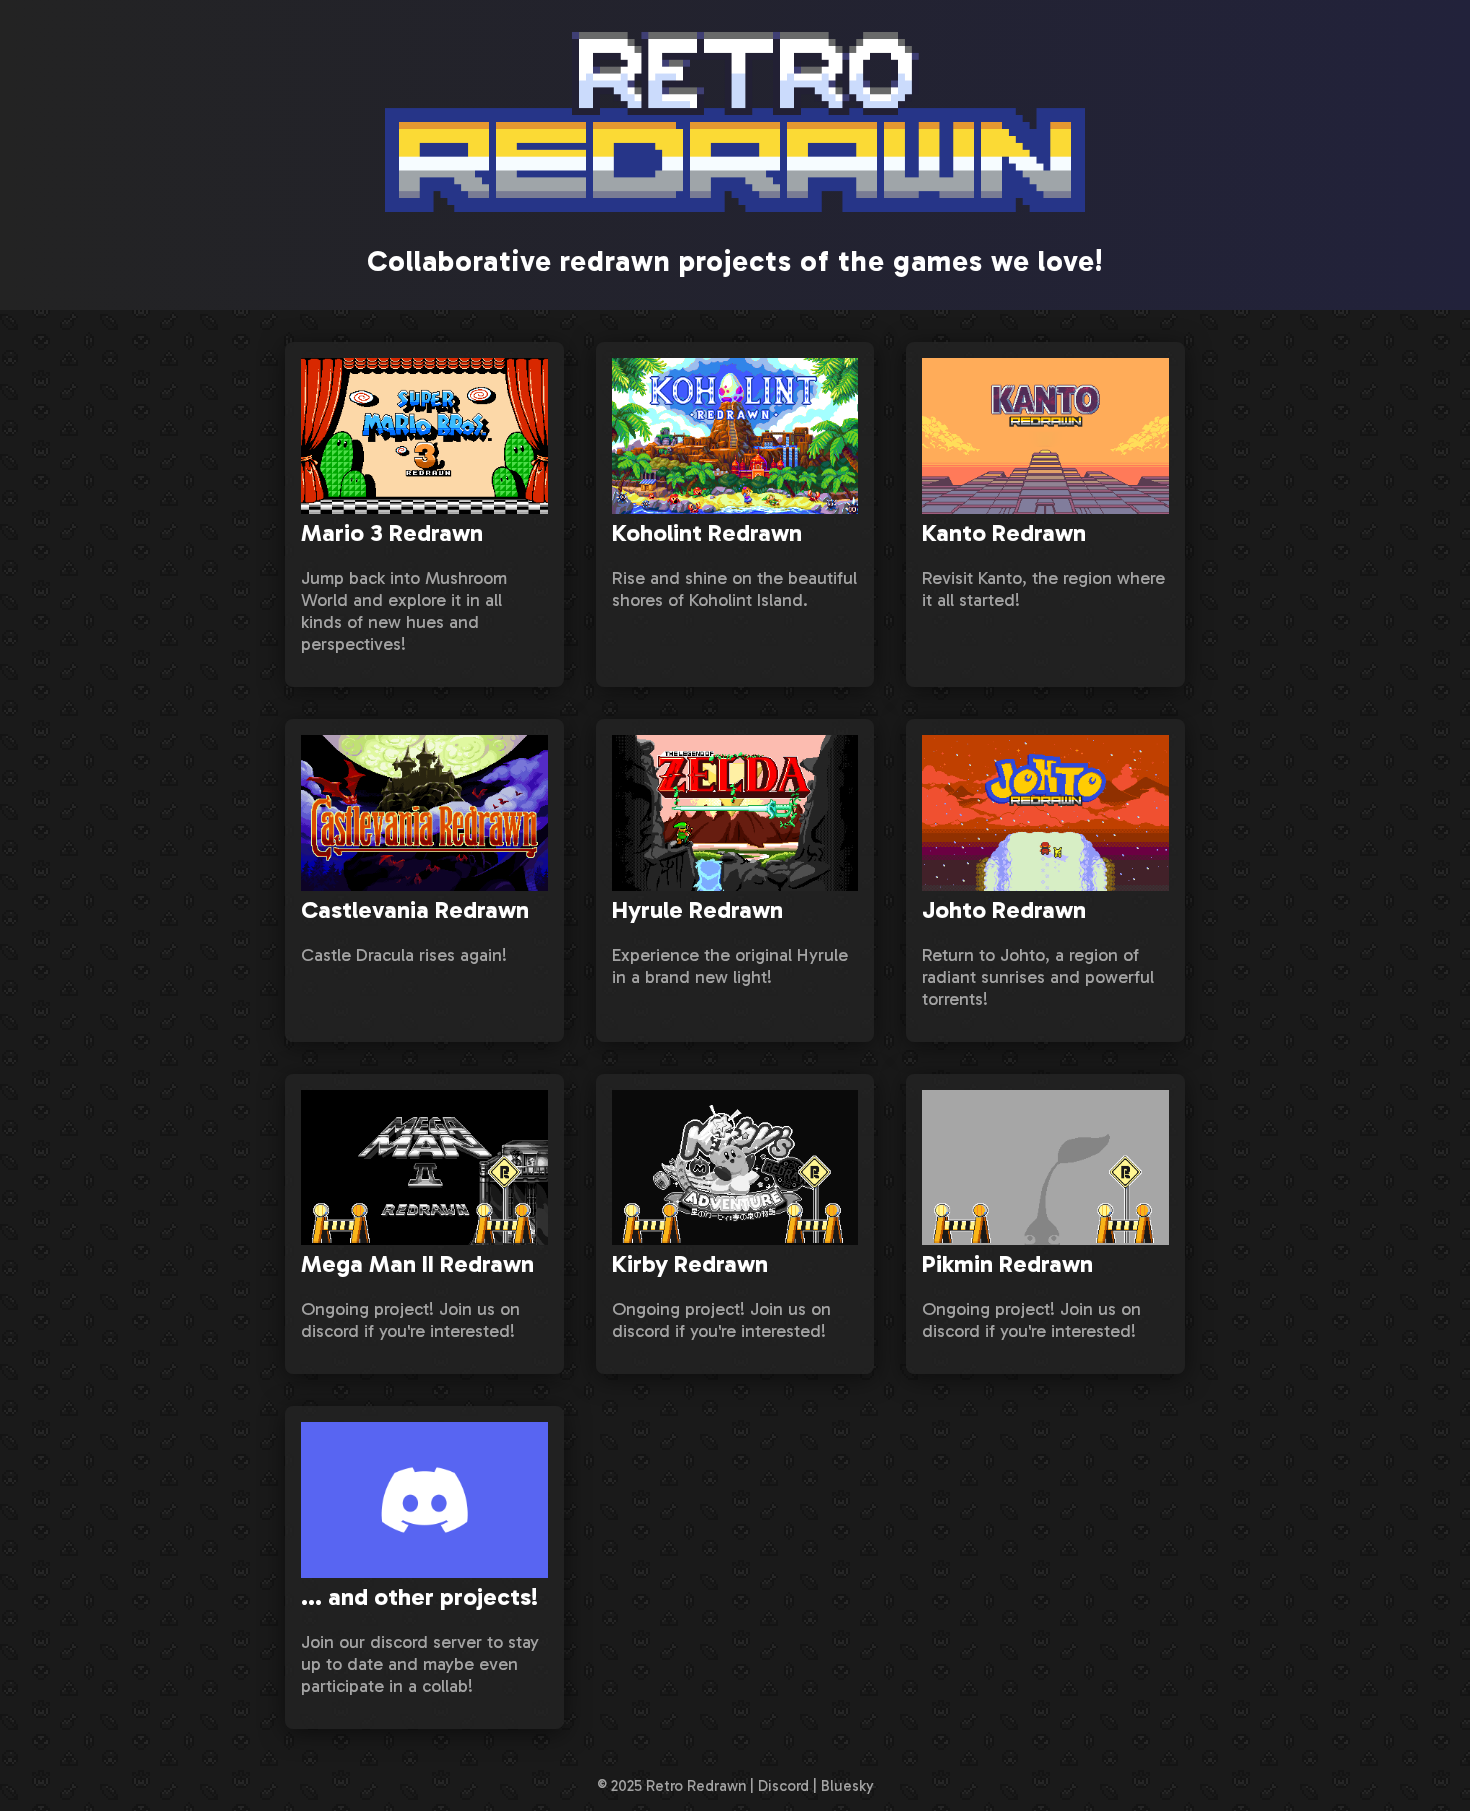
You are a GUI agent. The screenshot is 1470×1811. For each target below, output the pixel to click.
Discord (783, 1786)
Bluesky (847, 1786)
